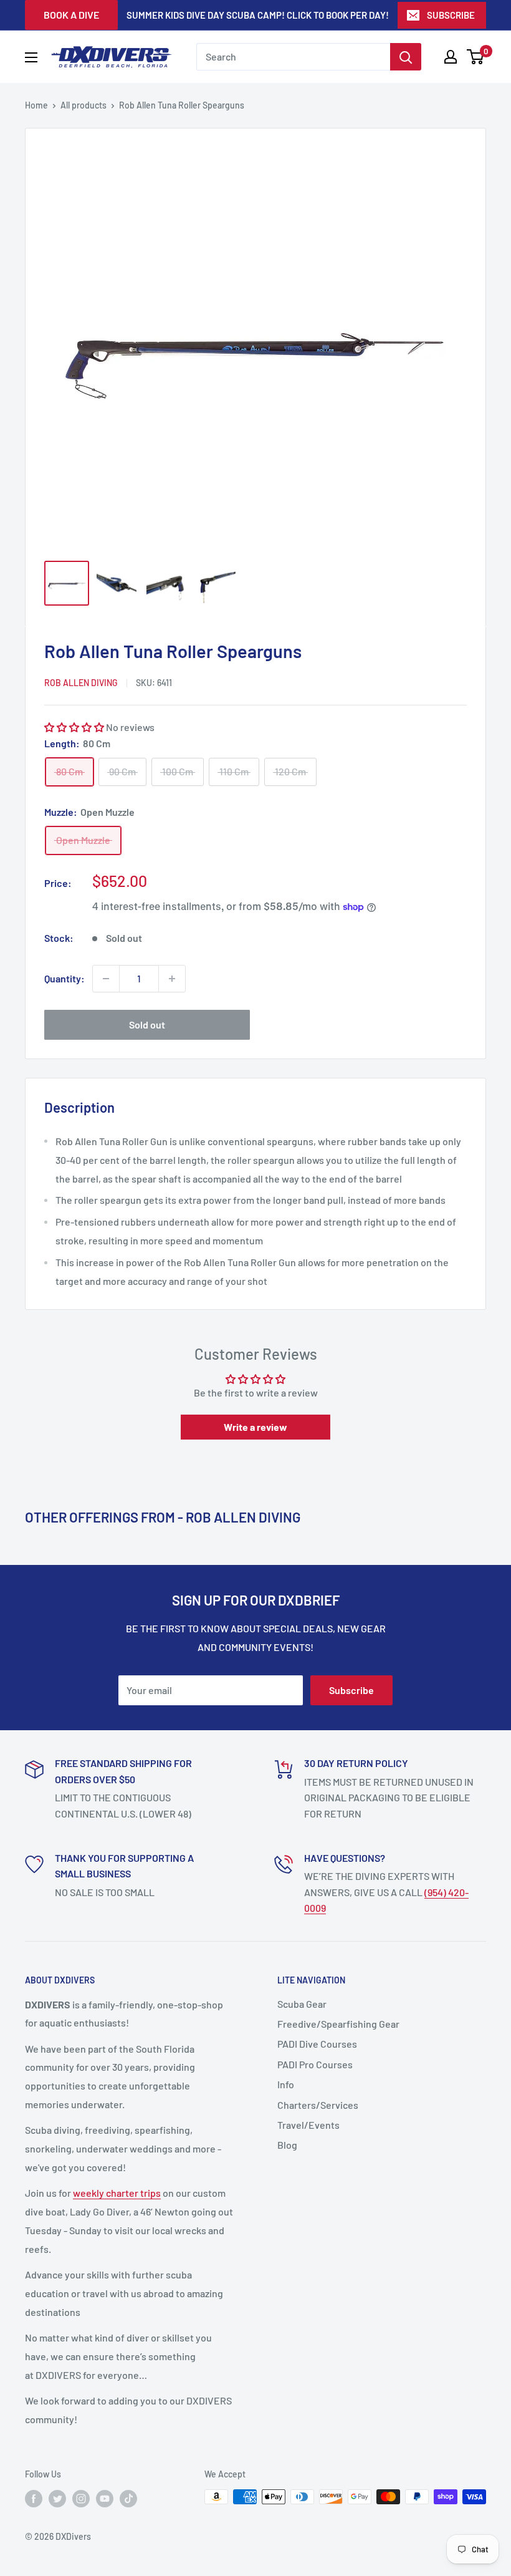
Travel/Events (308, 2125)
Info (286, 2084)
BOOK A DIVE (71, 15)
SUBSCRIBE (451, 15)
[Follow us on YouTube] (105, 2498)
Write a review (255, 1427)
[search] (293, 57)
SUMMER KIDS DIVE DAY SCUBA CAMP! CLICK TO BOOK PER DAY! (258, 15)
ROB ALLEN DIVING (81, 683)
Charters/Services (318, 2105)
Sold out (147, 1024)
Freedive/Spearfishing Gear (338, 2024)
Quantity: (64, 978)
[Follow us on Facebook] (34, 2498)
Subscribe (351, 1690)
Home (36, 105)
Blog (287, 2145)
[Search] (406, 57)
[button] (74, 727)
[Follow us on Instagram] (81, 2498)
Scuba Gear (302, 2004)
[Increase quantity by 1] (172, 979)
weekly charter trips (117, 2193)
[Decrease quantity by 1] (106, 979)
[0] (476, 57)
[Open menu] (31, 57)
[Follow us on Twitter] (57, 2498)
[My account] (451, 57)
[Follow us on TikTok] (128, 2498)
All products (84, 105)
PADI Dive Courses (317, 2044)
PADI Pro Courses (315, 2064)
